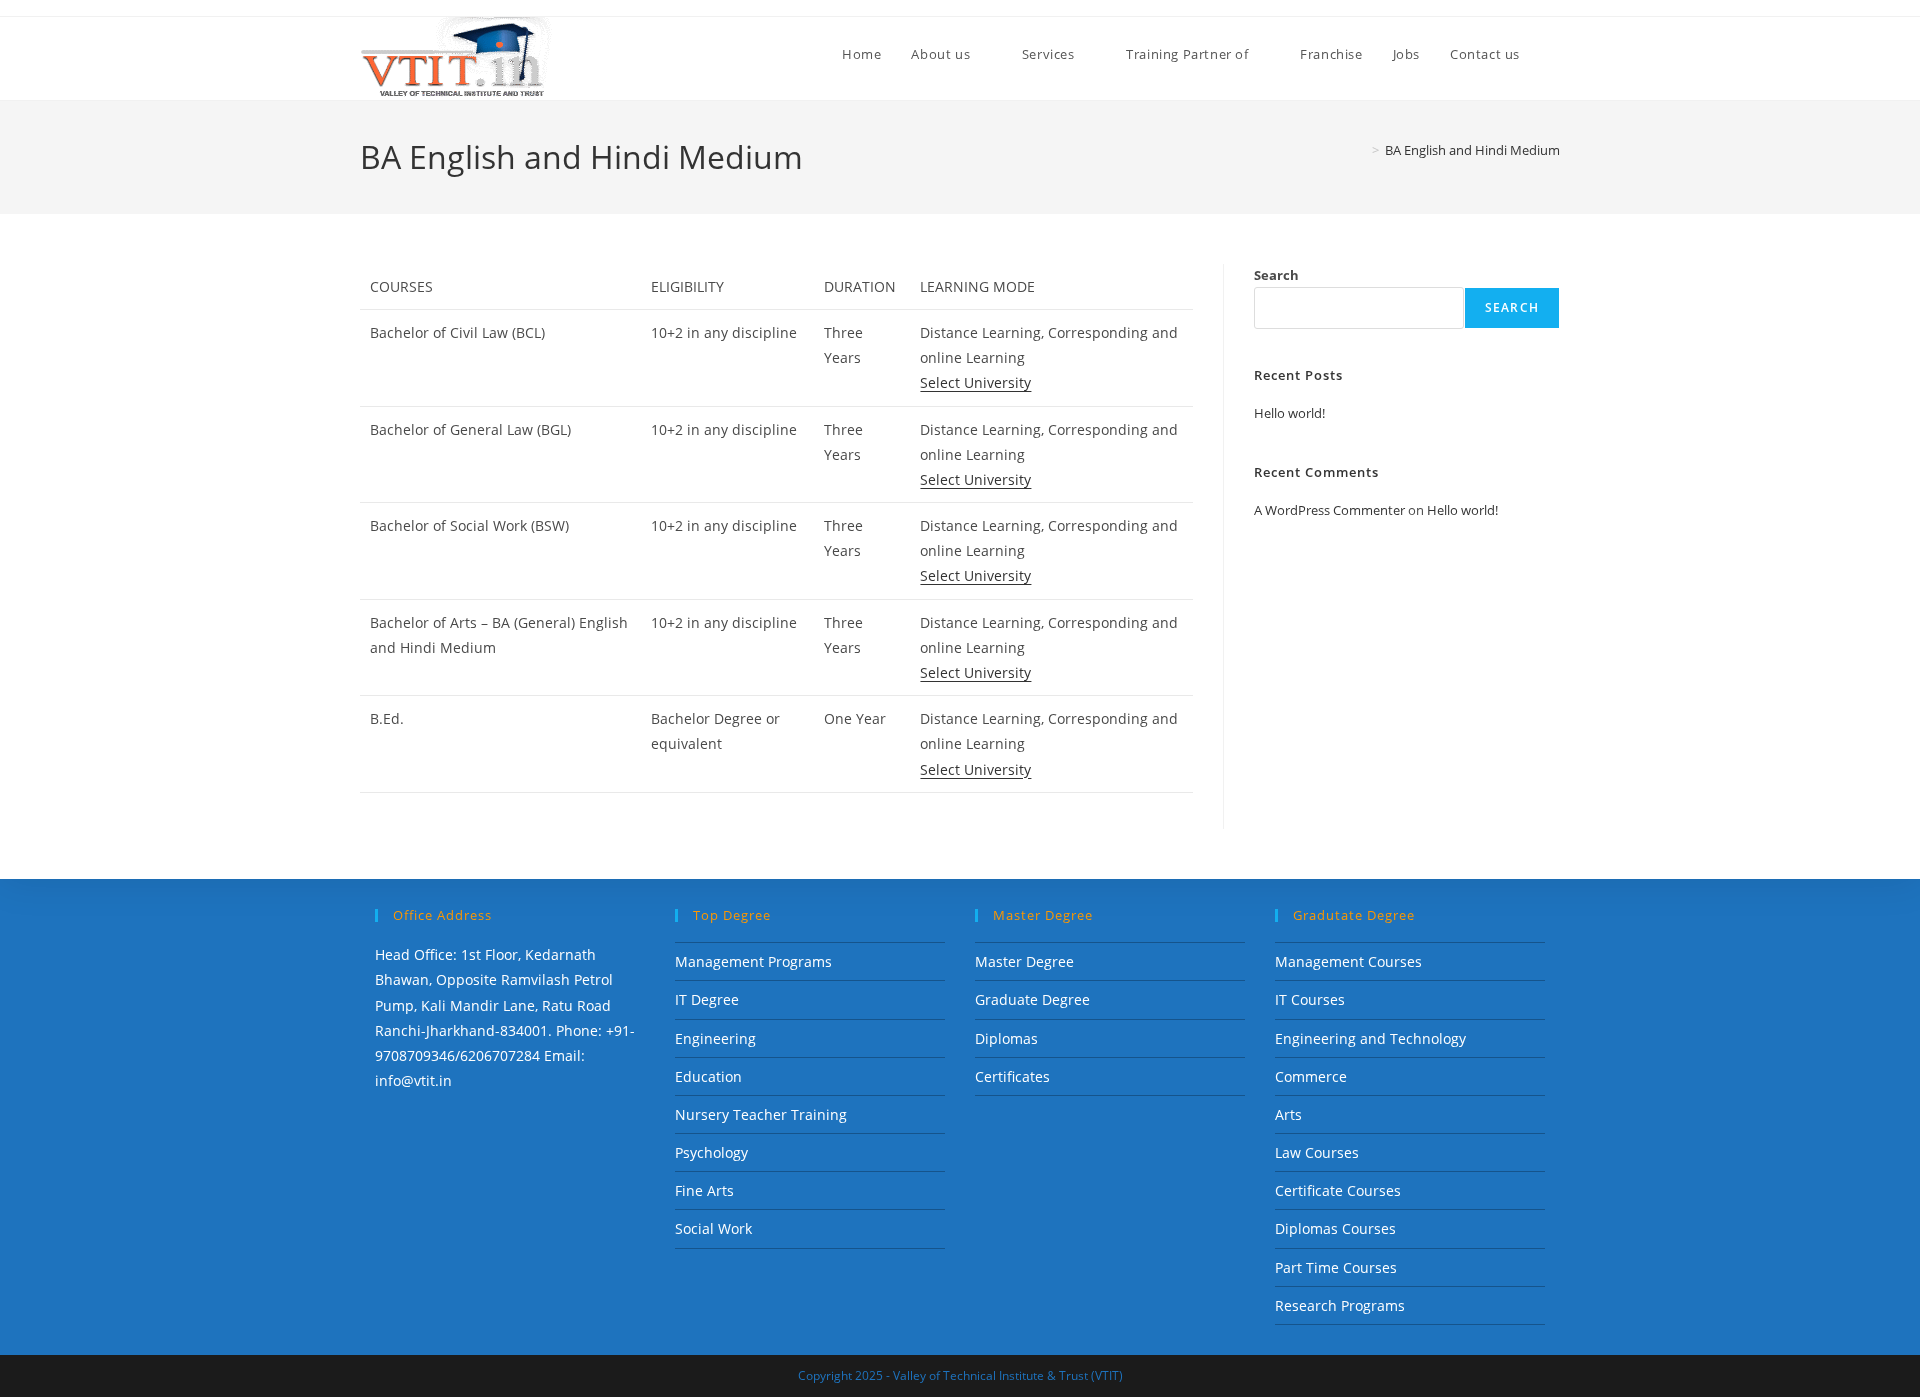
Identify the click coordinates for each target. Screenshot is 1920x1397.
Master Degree (1024, 961)
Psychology (711, 1152)
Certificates (1012, 1076)
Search (1276, 275)
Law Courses (1317, 1152)
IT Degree (707, 999)
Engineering (715, 1038)
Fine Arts (704, 1190)
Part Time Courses (1336, 1267)
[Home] (1361, 150)
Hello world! (1289, 413)
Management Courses (1348, 961)
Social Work (713, 1228)
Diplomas (1006, 1038)
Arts (1288, 1114)
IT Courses (1310, 999)
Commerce (1311, 1076)
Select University (975, 382)
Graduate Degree (1032, 999)
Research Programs (1340, 1305)
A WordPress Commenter (1329, 510)
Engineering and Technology (1370, 1038)
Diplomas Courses (1335, 1228)
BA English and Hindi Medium (1472, 150)
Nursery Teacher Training (761, 1114)
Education (708, 1076)
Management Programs (753, 961)
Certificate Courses (1338, 1190)
